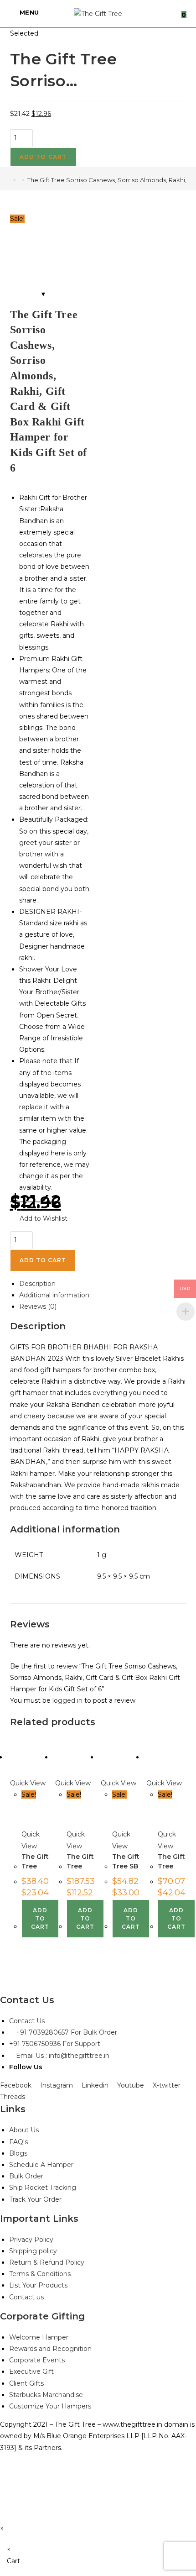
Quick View (28, 1783)
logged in (67, 1700)
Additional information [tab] (54, 1295)
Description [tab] (37, 1284)
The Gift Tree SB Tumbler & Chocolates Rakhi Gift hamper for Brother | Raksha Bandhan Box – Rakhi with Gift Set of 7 (132, 1861)
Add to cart (43, 157)
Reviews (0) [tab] (38, 1306)
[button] (39, 1219)
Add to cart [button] (40, 1918)
